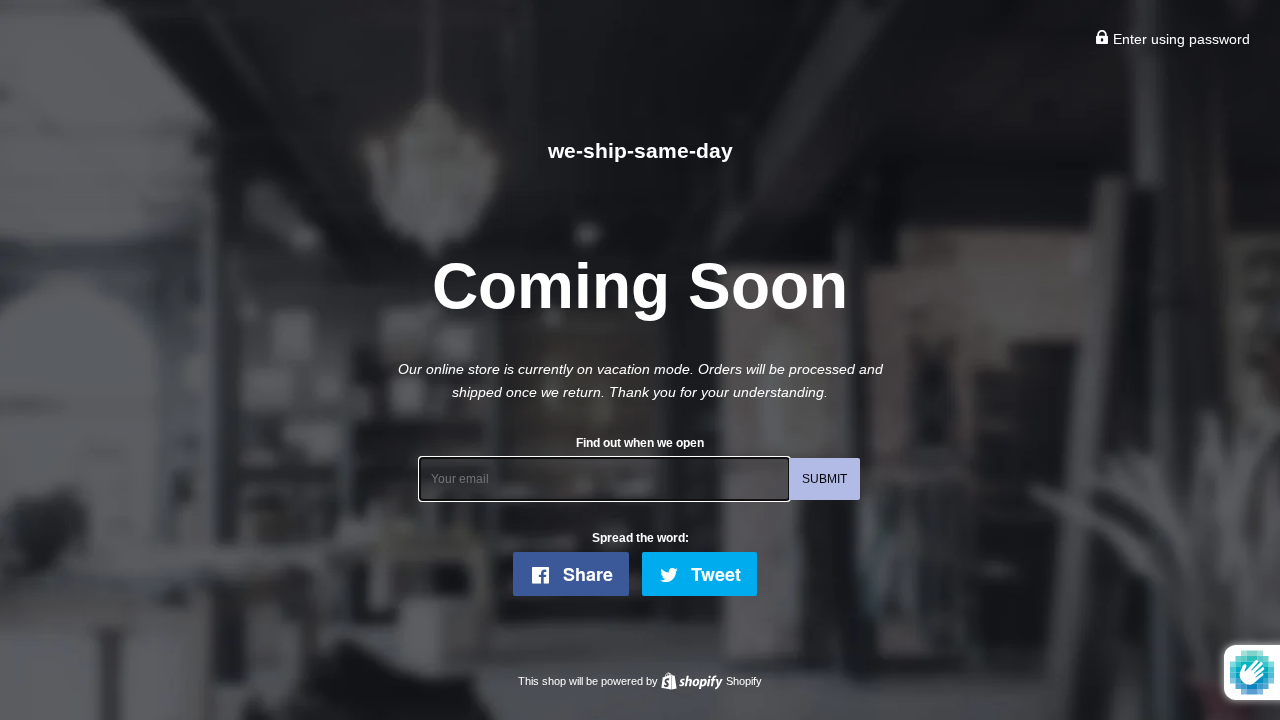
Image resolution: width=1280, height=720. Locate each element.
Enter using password (1179, 39)
